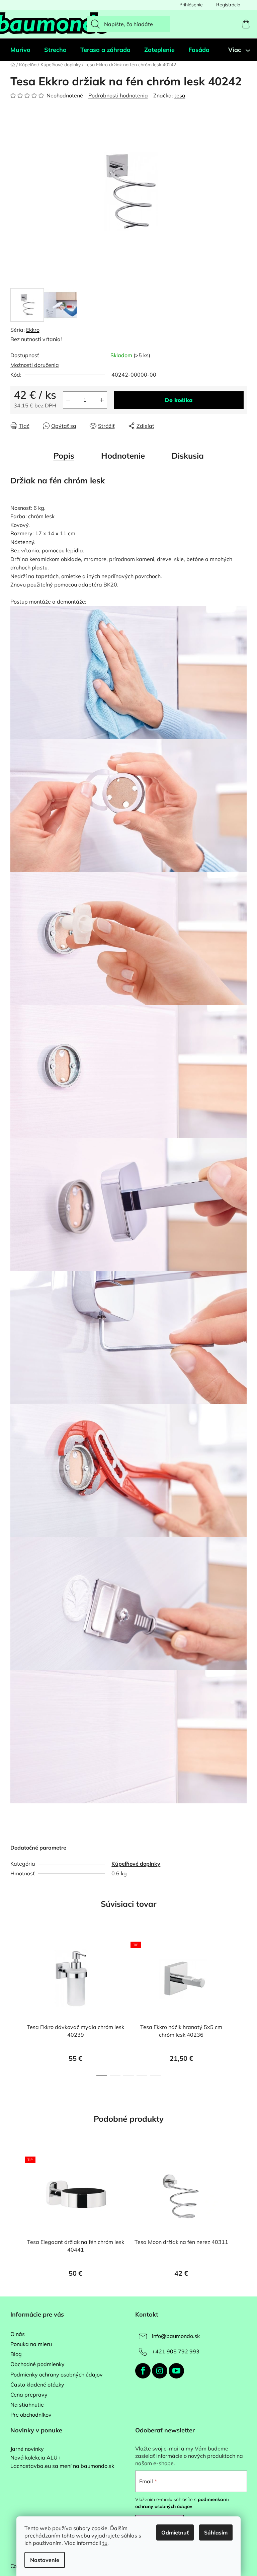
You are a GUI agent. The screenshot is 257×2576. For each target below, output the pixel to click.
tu (105, 2543)
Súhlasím (216, 2532)
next (242, 2008)
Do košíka (179, 400)
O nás (18, 2334)
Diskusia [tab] (188, 456)
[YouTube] (176, 2371)
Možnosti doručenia (35, 365)
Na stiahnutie (27, 2405)
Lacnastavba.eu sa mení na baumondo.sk (62, 2466)
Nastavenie (45, 2560)
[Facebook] (143, 2371)
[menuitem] (20, 50)
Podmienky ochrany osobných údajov (57, 2374)
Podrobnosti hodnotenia (118, 95)
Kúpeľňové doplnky (136, 1864)
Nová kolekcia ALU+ (36, 2458)
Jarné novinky (27, 2449)
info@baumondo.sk (176, 2336)
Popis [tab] (64, 456)
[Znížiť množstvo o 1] (68, 400)
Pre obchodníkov (31, 2415)
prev (16, 2008)
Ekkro (33, 330)
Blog (16, 2354)
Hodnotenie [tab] (123, 456)
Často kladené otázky (37, 2385)
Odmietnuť (175, 2532)
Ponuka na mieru (31, 2344)
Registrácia (228, 5)
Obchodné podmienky (37, 2364)
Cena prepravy (29, 2395)
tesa (180, 95)
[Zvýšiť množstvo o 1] (102, 400)
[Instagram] (160, 2371)
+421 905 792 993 (176, 2351)
